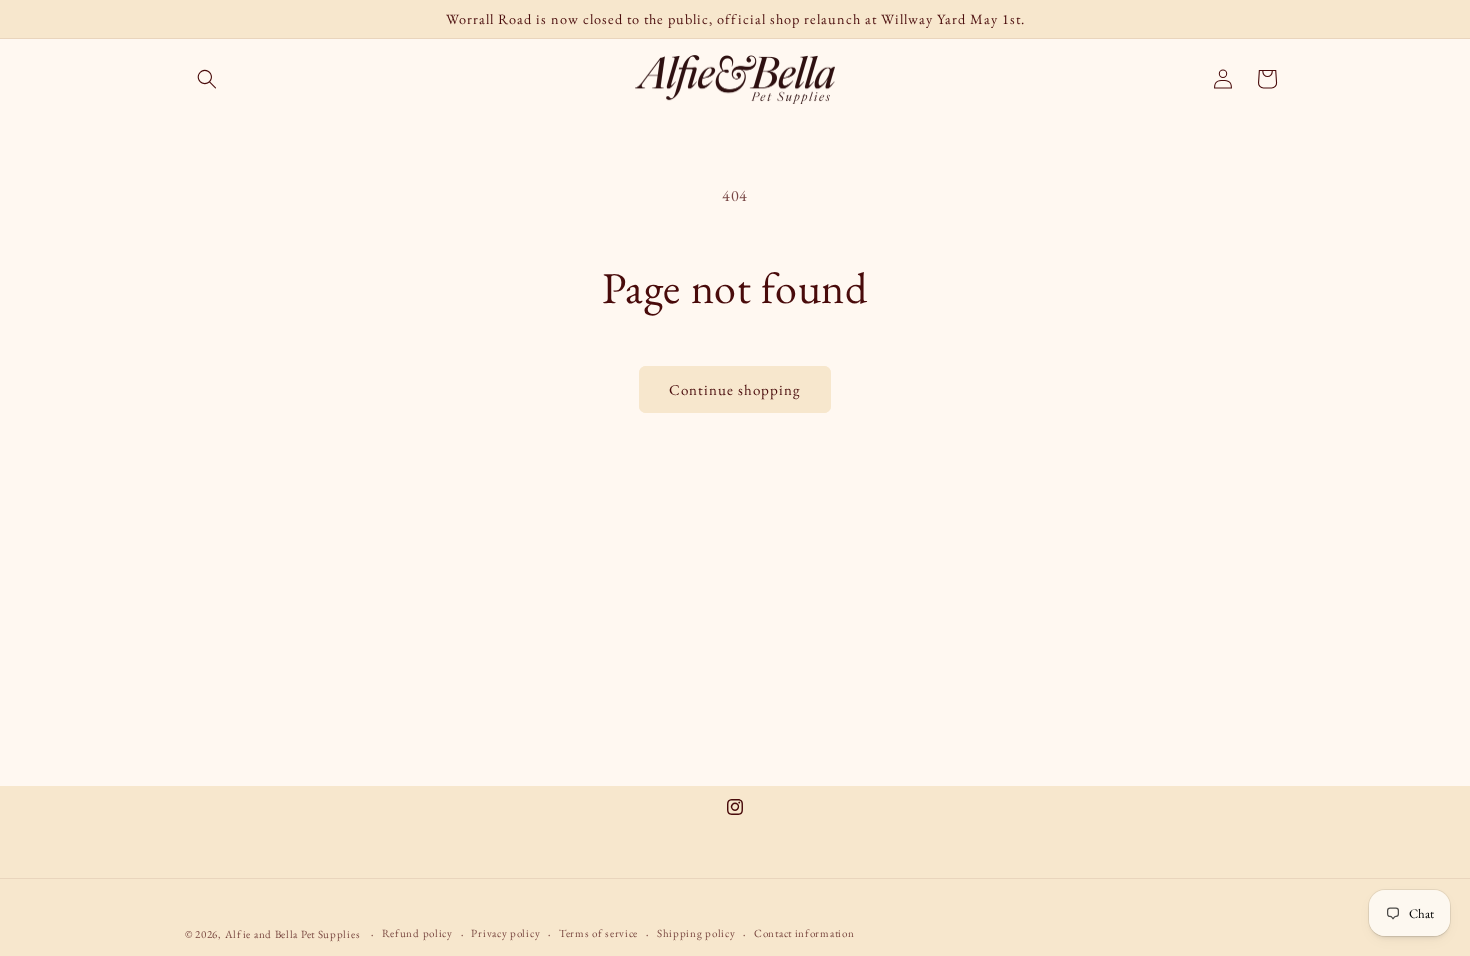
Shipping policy (696, 933)
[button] (207, 79)
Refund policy (417, 933)
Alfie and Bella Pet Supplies (293, 934)
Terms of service (598, 933)
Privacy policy (505, 933)
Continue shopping (735, 389)
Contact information (804, 933)
